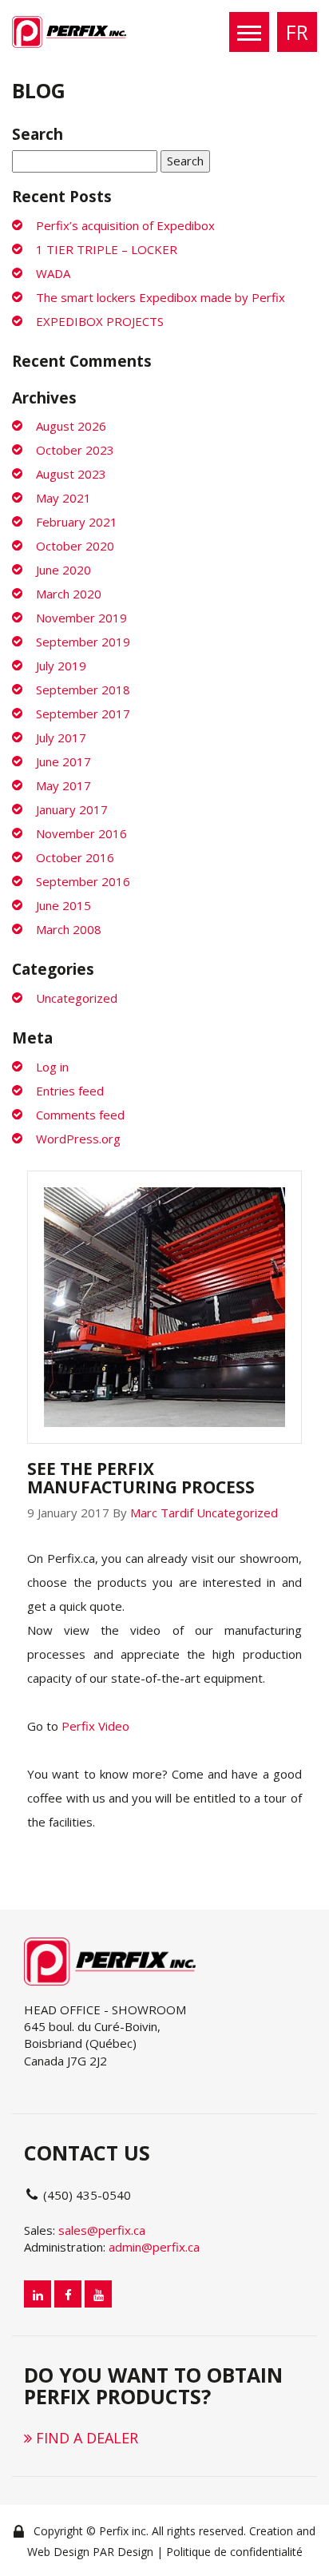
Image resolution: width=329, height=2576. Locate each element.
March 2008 (69, 929)
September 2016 (83, 881)
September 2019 (83, 642)
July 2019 (61, 666)
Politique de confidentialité (234, 2552)
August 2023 (71, 474)
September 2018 (83, 690)
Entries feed (70, 1091)
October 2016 (75, 857)
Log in (52, 1067)
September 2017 (83, 714)
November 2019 (81, 618)
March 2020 (69, 594)
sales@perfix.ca (102, 2230)
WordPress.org (78, 1139)
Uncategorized (77, 998)
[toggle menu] (249, 32)
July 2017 (61, 737)
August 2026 (71, 426)
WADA (53, 273)
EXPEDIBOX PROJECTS (100, 321)
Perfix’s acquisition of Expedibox (125, 225)
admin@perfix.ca (154, 2247)
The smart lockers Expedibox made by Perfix (161, 297)
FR (297, 32)
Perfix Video (95, 1726)
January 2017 (72, 809)
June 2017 (63, 761)
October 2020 (75, 546)
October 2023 (75, 450)
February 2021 (77, 522)
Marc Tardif (162, 1513)
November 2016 (81, 833)
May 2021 (63, 498)
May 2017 (63, 785)
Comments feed (80, 1115)
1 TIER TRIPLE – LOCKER (107, 249)
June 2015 (63, 905)
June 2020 (63, 570)
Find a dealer (85, 2438)
